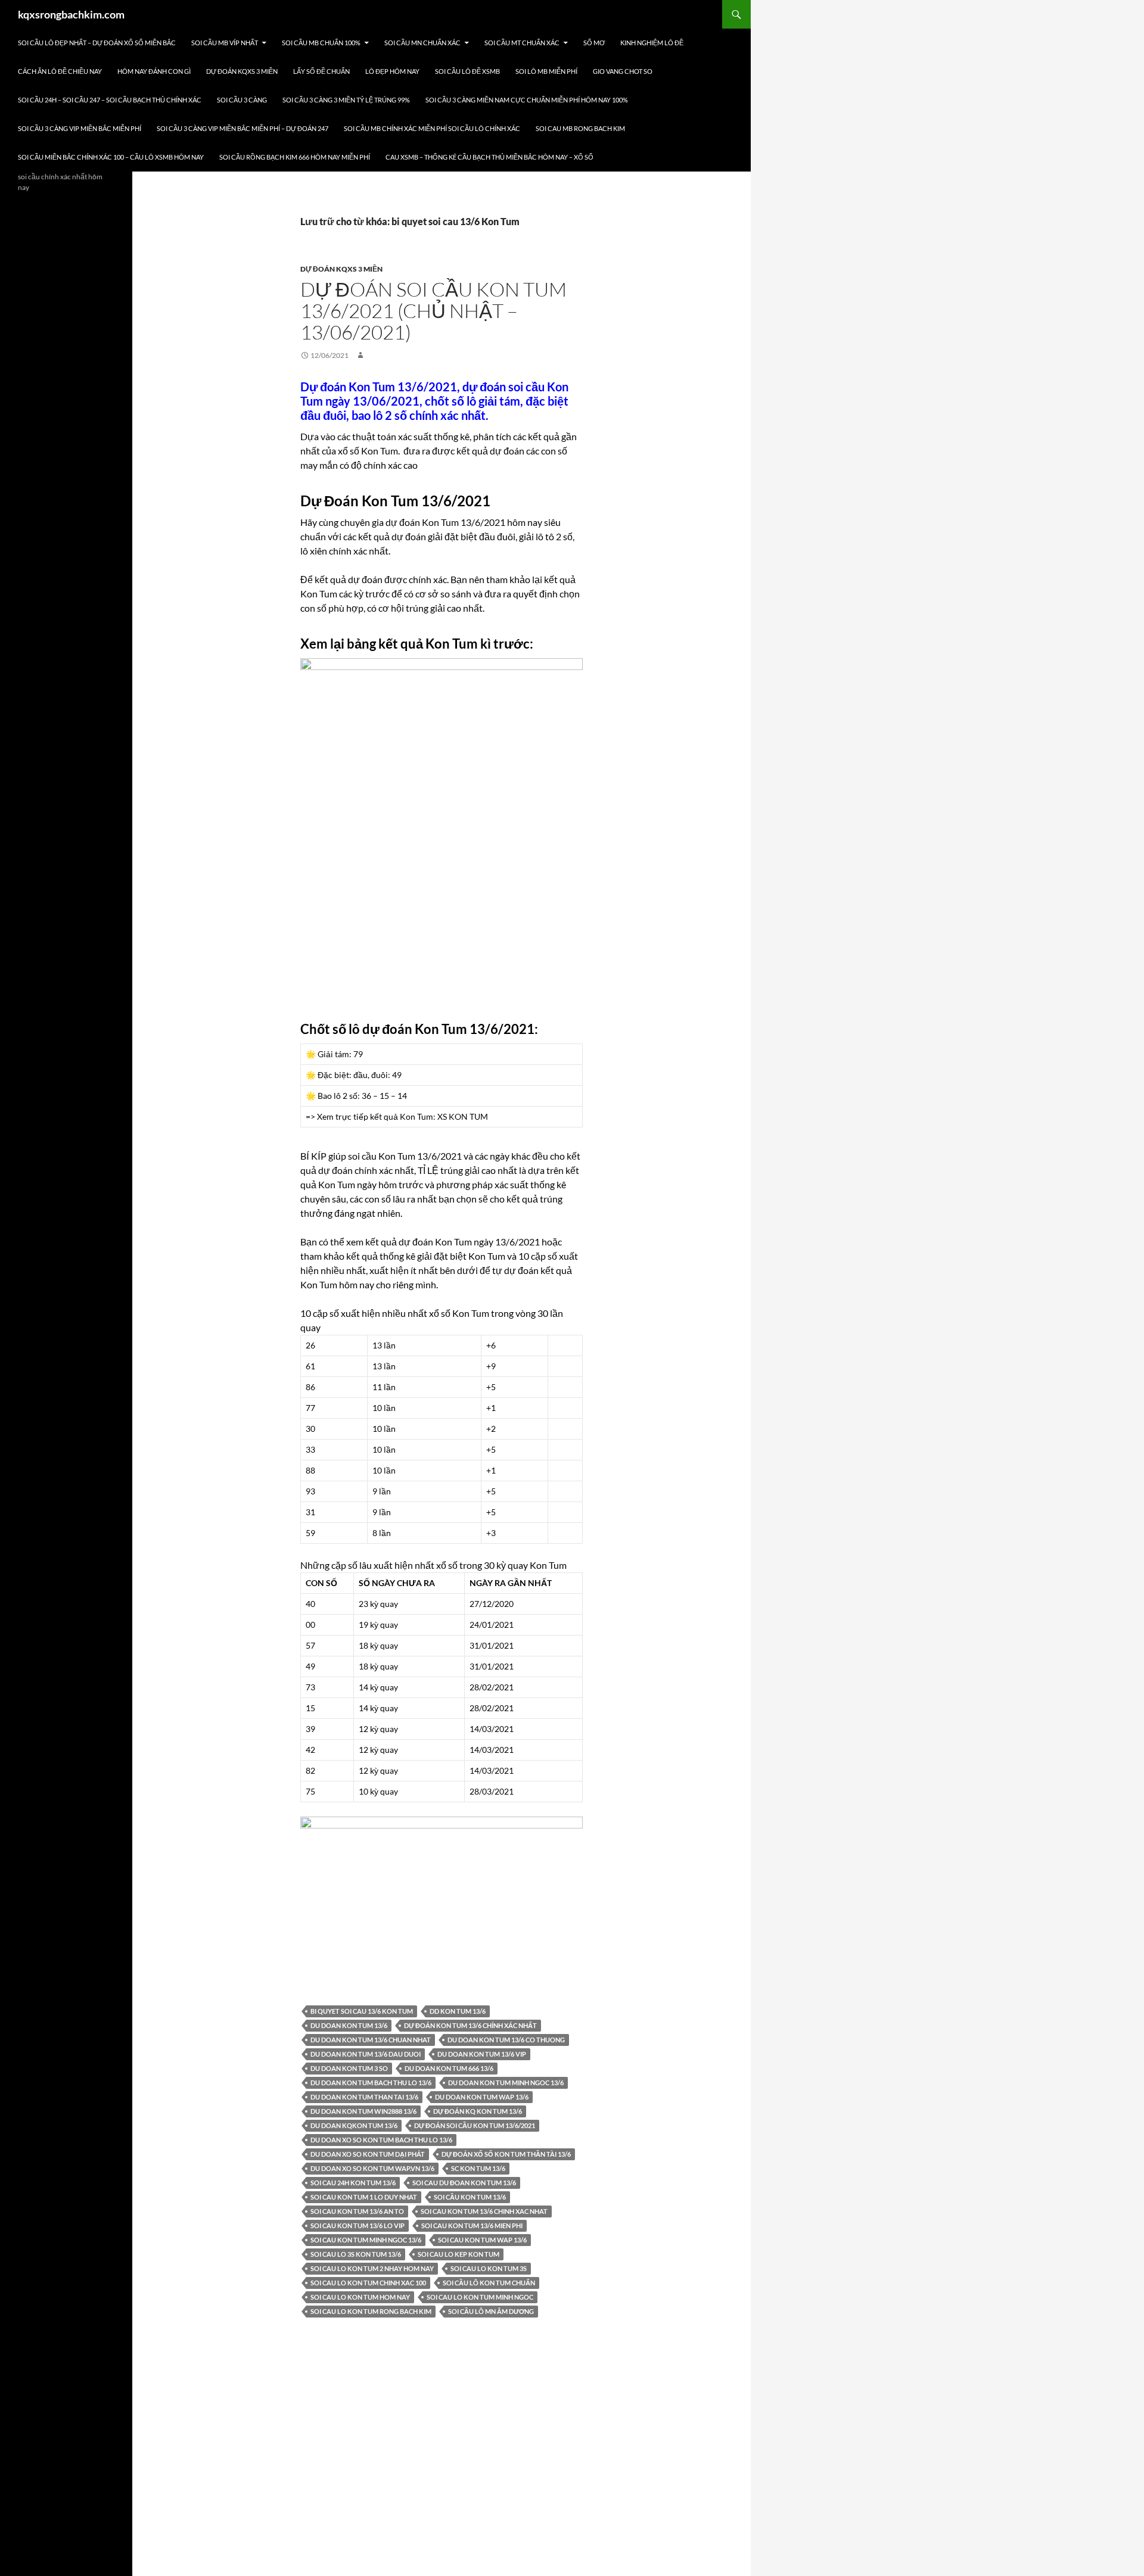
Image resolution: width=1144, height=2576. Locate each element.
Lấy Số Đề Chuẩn (321, 71)
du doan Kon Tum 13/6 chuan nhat (371, 2040)
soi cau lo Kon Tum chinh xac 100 (368, 2283)
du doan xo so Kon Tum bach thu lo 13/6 (381, 2140)
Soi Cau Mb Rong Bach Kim (580, 128)
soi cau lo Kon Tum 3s (489, 2268)
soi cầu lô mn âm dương (491, 2311)
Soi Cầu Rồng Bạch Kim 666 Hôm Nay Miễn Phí (295, 157)
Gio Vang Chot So (623, 71)
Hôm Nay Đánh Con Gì (154, 71)
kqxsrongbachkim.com (71, 14)
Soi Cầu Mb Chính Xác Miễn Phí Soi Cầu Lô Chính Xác (432, 128)
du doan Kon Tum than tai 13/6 (364, 2097)
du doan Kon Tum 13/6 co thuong (506, 2040)
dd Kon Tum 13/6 (458, 2011)
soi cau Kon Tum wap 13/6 (482, 2240)
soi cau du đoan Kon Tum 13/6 (464, 2183)
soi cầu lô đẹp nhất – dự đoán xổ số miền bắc (97, 43)
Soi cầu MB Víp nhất (225, 43)
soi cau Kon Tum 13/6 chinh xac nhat (484, 2211)
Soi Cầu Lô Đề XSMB (467, 71)
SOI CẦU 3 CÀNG (242, 100)
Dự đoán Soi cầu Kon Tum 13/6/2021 (475, 2125)
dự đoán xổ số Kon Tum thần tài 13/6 (506, 2154)
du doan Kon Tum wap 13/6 (482, 2097)
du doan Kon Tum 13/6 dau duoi (366, 2054)
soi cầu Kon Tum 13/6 (470, 2197)
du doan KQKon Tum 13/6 (354, 2125)
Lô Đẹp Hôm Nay (392, 71)
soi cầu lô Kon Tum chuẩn (489, 2283)
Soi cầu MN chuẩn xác (422, 43)
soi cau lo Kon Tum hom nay (360, 2297)
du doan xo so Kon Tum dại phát (368, 2154)
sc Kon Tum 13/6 (478, 2168)
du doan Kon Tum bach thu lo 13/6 (371, 2083)
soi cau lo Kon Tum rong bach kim (371, 2311)
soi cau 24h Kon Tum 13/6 (353, 2183)
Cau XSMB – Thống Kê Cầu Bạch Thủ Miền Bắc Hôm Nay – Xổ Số (489, 157)
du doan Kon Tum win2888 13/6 (363, 2111)
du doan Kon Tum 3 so (349, 2068)
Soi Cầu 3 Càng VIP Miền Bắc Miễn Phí (80, 128)
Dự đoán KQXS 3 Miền (242, 71)
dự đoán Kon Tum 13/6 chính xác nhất (470, 2025)
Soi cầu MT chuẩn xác (522, 43)
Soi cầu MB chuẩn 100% (321, 43)
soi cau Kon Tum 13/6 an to (357, 2211)
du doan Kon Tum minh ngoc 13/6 (506, 2083)
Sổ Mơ (594, 43)
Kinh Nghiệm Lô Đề (652, 43)
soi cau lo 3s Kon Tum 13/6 (356, 2254)
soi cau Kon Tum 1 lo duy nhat (364, 2197)
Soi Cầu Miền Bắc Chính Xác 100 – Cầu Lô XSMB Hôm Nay (111, 157)
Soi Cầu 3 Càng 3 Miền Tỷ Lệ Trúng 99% (346, 100)
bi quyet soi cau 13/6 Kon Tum (362, 2011)
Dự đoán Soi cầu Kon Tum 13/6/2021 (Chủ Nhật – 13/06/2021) (433, 311)
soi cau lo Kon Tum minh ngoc (480, 2297)
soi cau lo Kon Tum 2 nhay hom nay (372, 2268)
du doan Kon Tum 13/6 (349, 2025)
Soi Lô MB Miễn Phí (546, 71)
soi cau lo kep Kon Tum (458, 2254)
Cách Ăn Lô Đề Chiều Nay (60, 71)
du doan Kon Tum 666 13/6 (449, 2068)
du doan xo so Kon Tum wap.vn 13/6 (372, 2168)
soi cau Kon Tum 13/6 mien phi (472, 2225)
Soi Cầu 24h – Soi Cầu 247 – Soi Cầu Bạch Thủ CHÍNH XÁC (110, 100)
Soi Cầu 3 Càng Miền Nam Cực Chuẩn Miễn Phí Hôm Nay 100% (527, 100)
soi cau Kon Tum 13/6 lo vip (357, 2225)
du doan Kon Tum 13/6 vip (482, 2054)
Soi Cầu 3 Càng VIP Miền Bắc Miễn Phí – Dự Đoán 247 (243, 128)
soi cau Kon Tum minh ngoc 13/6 (366, 2240)
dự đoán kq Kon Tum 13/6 (478, 2111)
